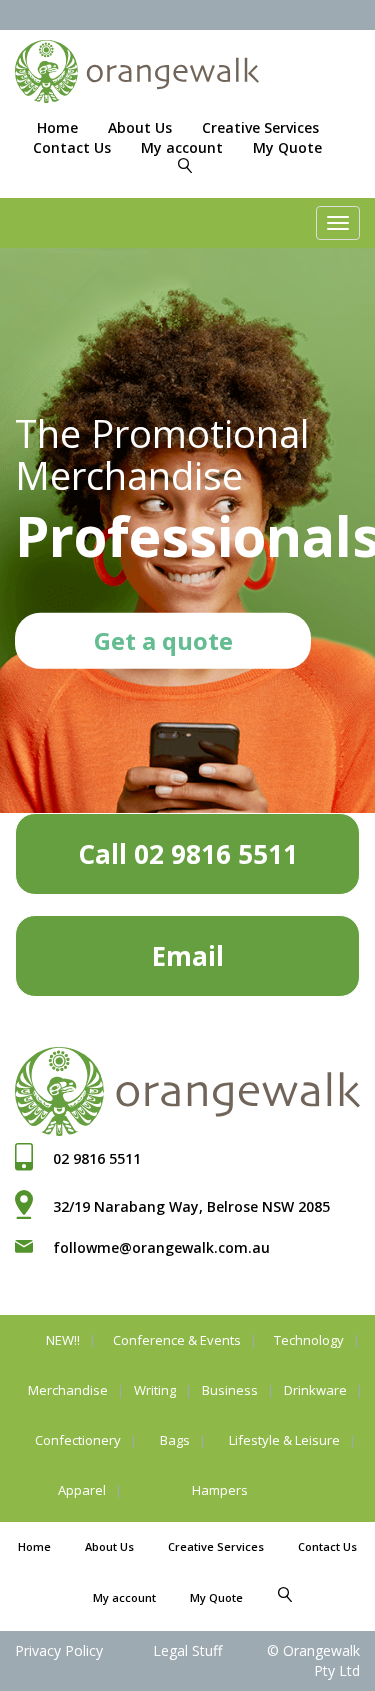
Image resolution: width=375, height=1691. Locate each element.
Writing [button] (155, 1390)
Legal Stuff (187, 1650)
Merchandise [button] (68, 1390)
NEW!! (63, 1340)
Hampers (220, 1490)
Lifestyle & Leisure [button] (284, 1440)
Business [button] (230, 1390)
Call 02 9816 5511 (188, 854)
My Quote (287, 147)
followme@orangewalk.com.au (161, 1247)
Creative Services (260, 127)
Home (57, 127)
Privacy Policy (59, 1650)
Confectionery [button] (78, 1440)
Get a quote (163, 640)
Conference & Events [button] (177, 1340)
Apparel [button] (82, 1490)
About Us (140, 127)
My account (182, 147)
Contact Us (72, 147)
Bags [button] (175, 1440)
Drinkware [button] (315, 1390)
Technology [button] (309, 1340)
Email (188, 956)
